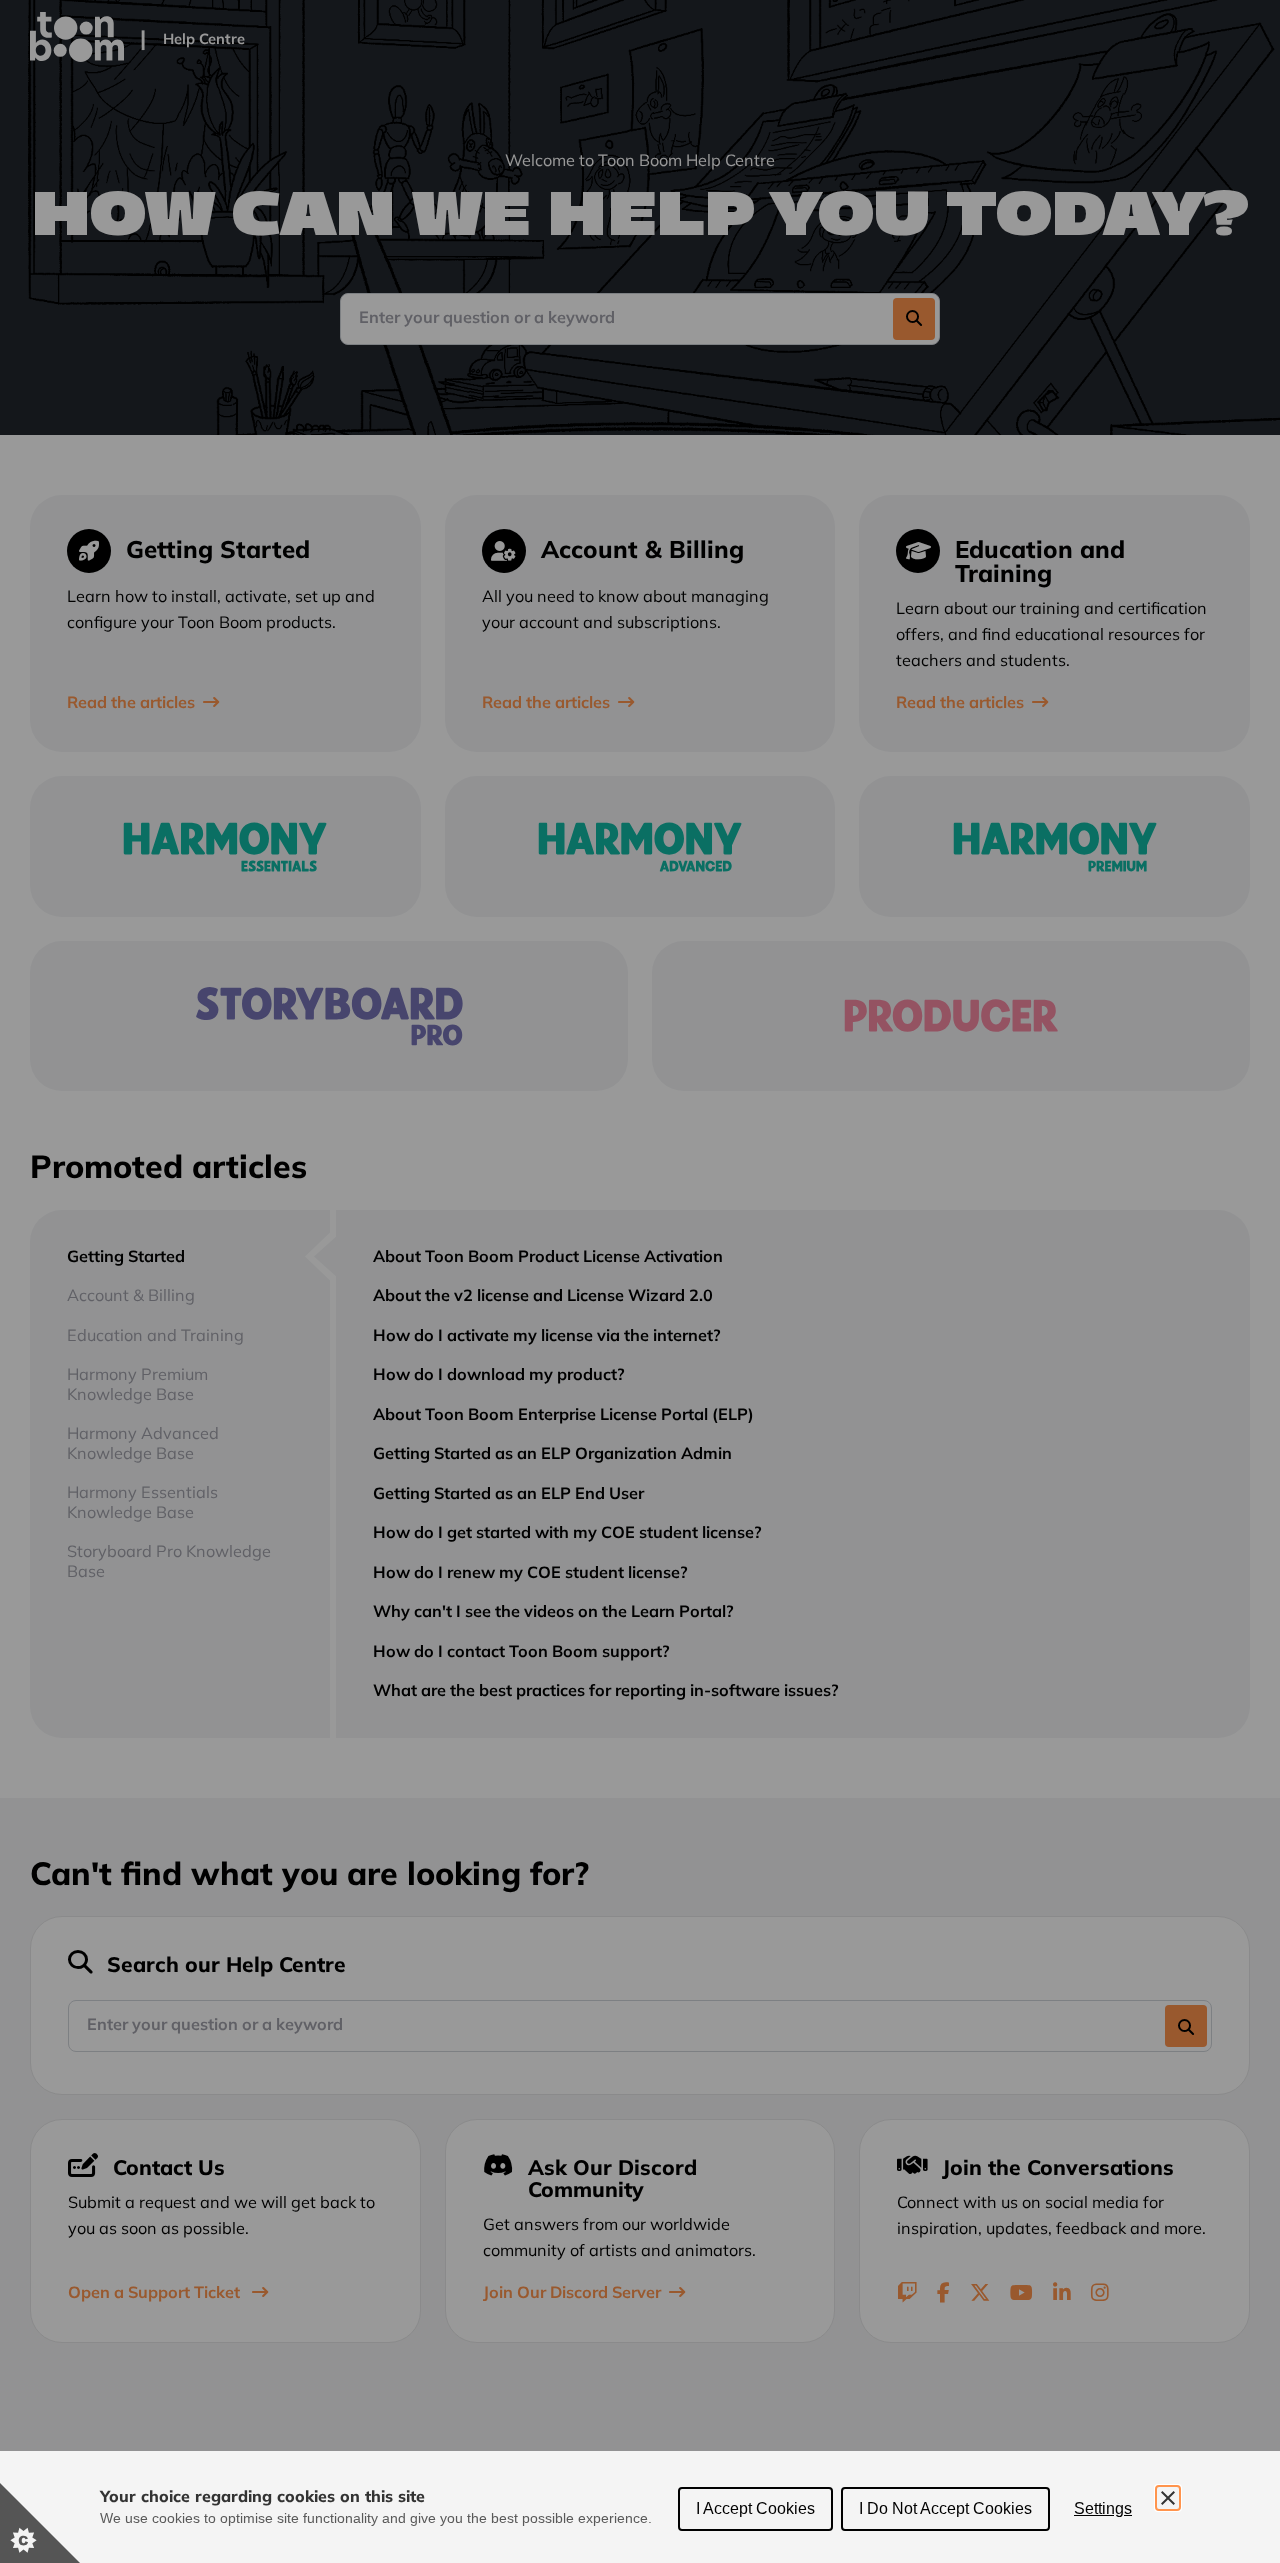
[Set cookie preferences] (40, 2523)
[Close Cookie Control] (1168, 2498)
